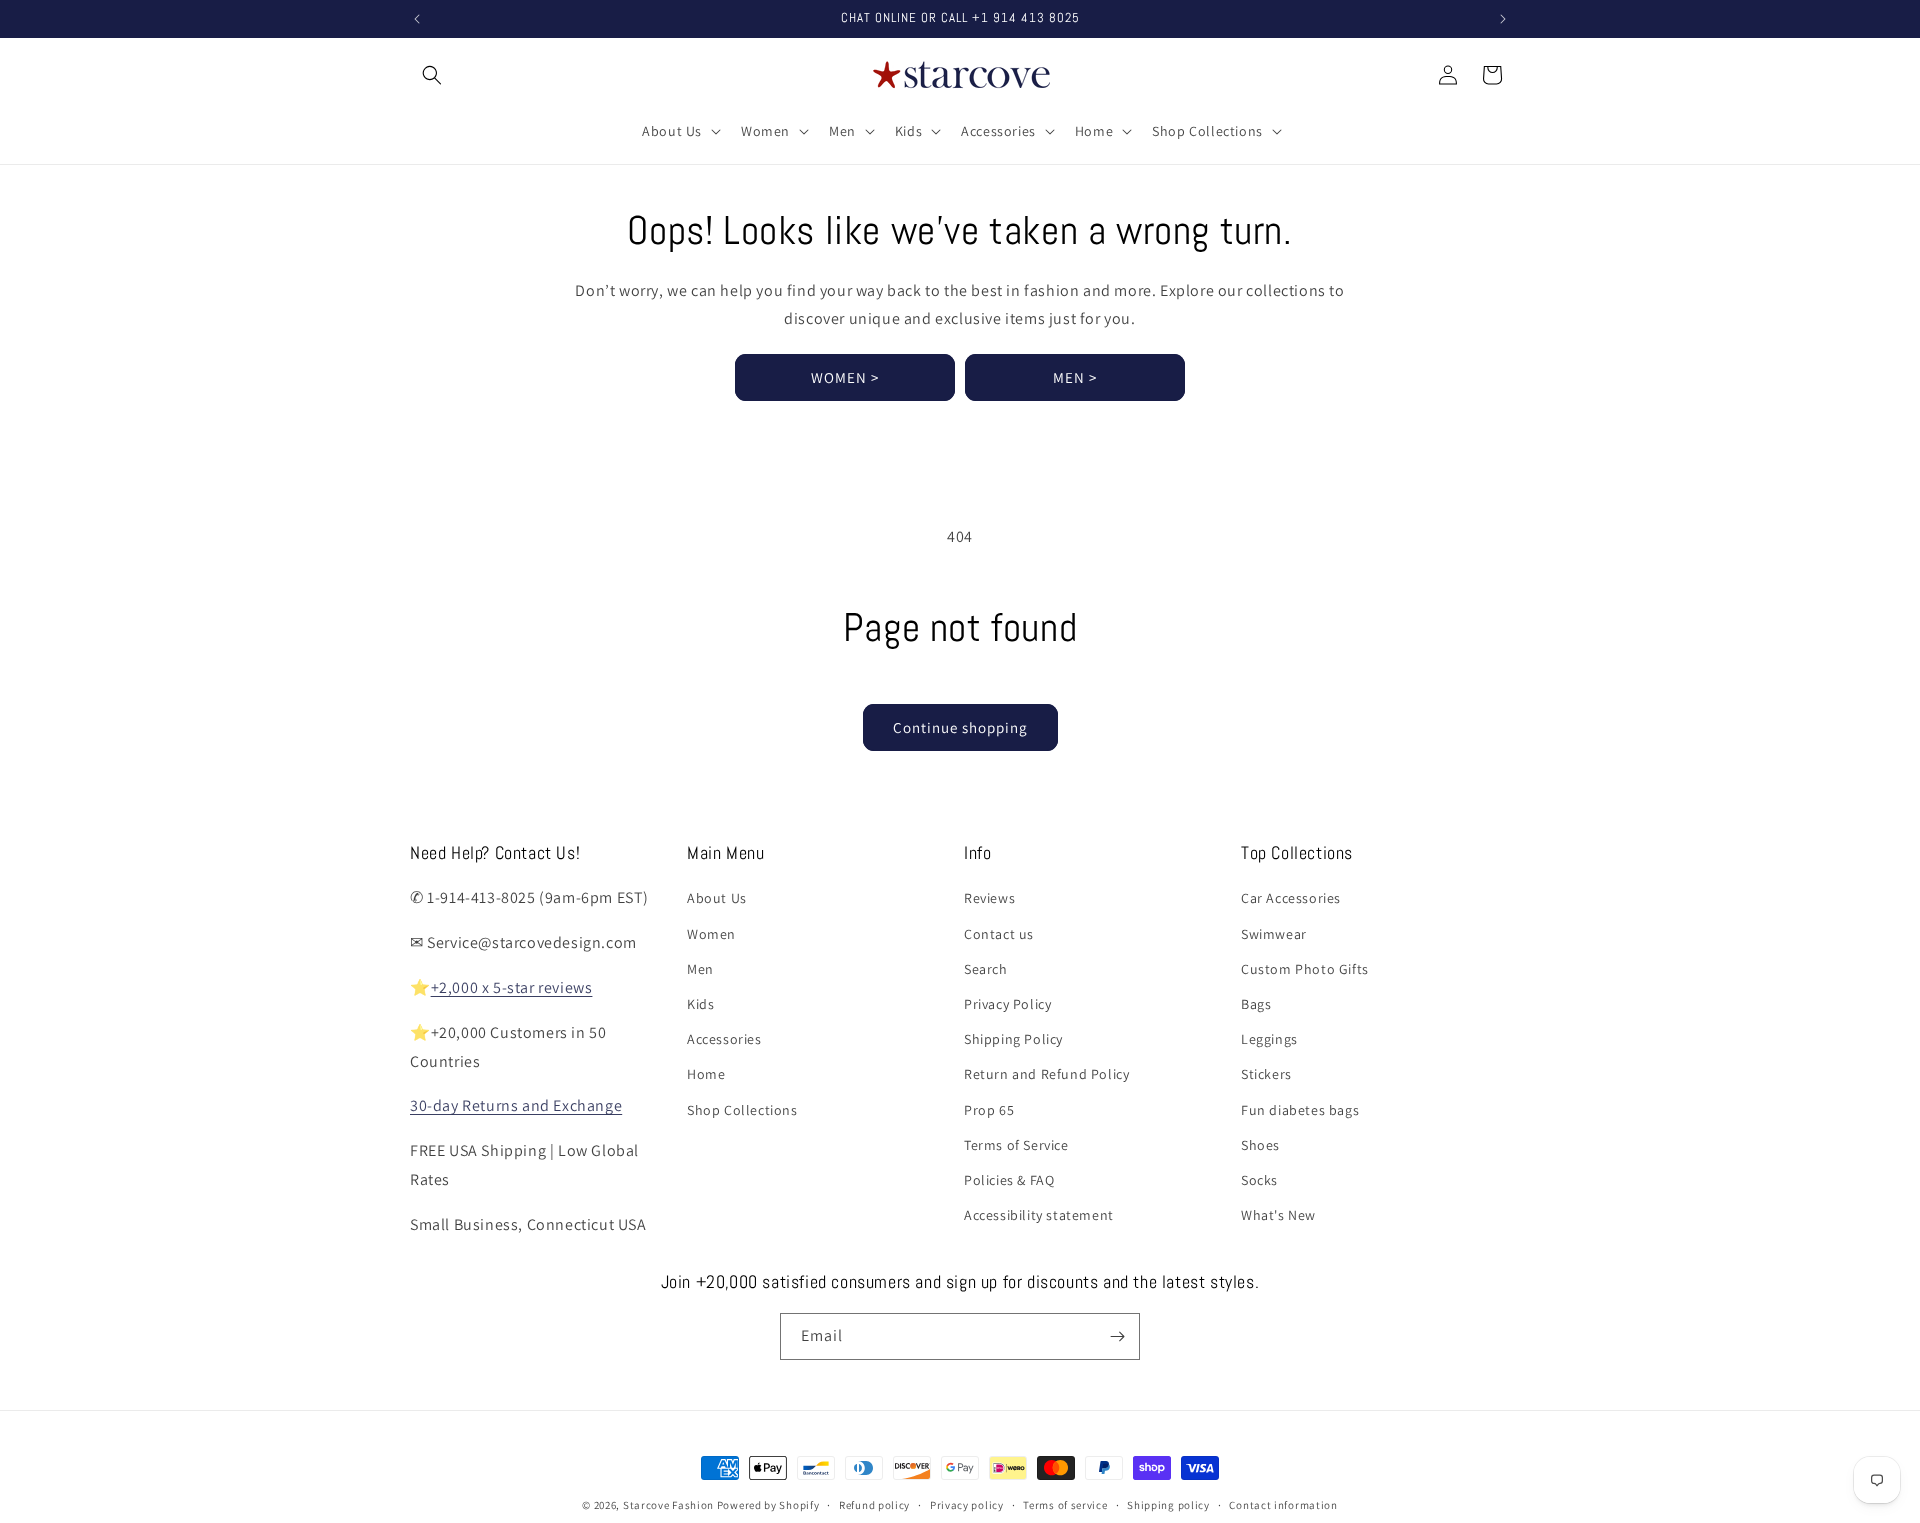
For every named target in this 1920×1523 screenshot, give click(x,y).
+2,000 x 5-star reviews (512, 987)
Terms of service (1065, 1505)
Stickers (1266, 1074)
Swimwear (1274, 934)
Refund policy (874, 1505)
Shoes (1260, 1145)
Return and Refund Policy (1046, 1074)
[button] (432, 75)
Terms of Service (1016, 1145)
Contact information (1283, 1505)
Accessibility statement (1039, 1215)
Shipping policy (1168, 1505)
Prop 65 (989, 1110)
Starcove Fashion (668, 1505)
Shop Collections (742, 1110)
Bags (1256, 1004)
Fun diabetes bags (1300, 1110)
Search (986, 969)
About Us (717, 898)
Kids (700, 1004)
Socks (1259, 1180)
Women (711, 934)
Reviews (989, 898)
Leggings (1269, 1039)
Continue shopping (960, 727)
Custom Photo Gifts (1305, 969)
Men (700, 969)
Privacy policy (967, 1505)
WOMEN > (845, 377)
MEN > (1075, 377)
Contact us (999, 934)
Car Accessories (1291, 898)
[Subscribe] (1117, 1336)
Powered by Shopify (768, 1505)
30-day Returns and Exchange (516, 1105)
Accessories (724, 1039)
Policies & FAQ (1009, 1180)
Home (706, 1074)
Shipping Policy (1013, 1039)
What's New (1278, 1215)
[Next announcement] (1503, 19)
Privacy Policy (1007, 1004)
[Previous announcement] (417, 19)
